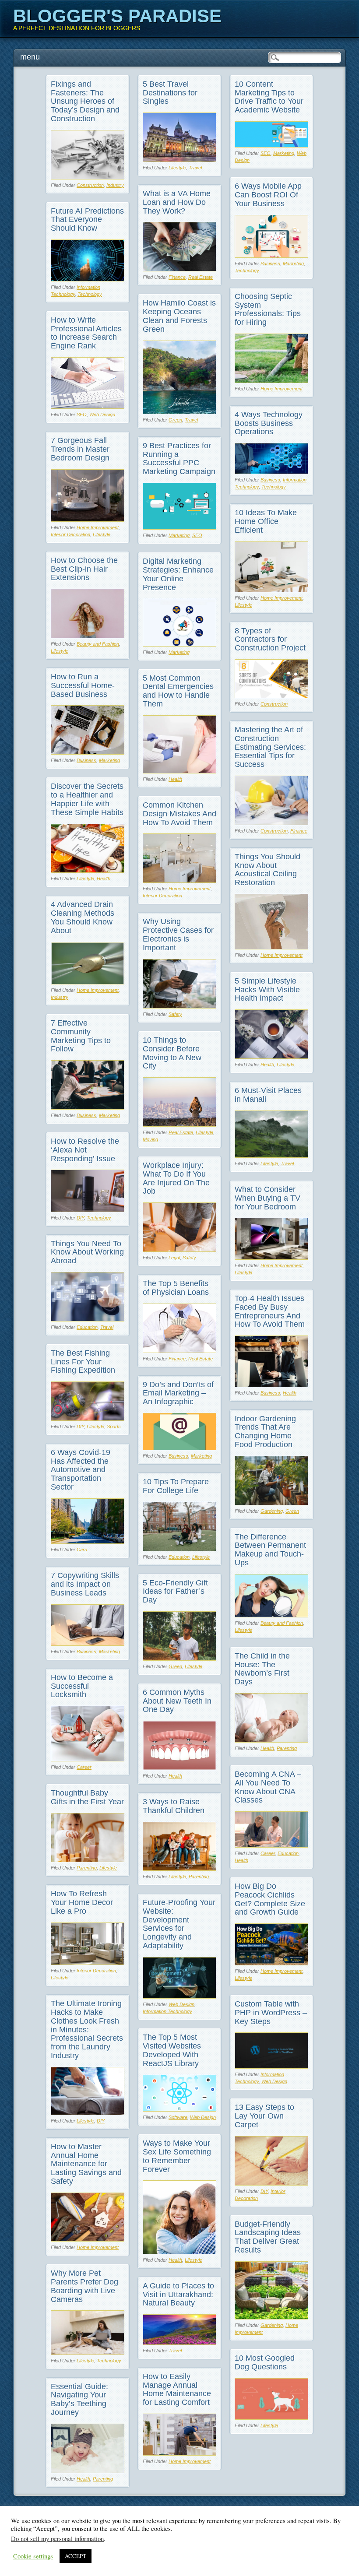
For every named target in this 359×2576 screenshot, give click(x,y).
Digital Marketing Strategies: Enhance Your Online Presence (178, 574)
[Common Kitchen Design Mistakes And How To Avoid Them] (179, 880)
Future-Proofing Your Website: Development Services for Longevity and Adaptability (179, 1924)
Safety (175, 1014)
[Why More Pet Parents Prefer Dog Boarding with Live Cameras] (88, 2353)
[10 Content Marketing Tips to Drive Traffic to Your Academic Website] (271, 145)
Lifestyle (177, 168)
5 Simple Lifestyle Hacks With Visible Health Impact (267, 990)
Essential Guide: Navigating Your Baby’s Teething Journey (79, 2399)
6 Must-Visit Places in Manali (268, 1095)
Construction (90, 185)
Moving (150, 1139)
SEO (266, 153)
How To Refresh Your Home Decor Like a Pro (82, 1902)
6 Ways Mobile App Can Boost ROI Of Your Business (268, 195)
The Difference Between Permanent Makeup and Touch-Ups (270, 1550)
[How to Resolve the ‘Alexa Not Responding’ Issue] (88, 1210)
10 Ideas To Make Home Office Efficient (266, 521)
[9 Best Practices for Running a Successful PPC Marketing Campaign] (179, 527)
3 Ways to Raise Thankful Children (174, 1806)
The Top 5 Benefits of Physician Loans (176, 1288)
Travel (195, 168)
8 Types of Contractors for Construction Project (270, 640)
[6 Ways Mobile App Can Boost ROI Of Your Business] (271, 255)
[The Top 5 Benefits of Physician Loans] (179, 1351)
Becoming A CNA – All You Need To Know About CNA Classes (268, 1787)
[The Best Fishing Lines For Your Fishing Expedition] (88, 1418)
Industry (115, 185)
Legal (174, 1258)
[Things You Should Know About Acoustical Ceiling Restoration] (271, 947)
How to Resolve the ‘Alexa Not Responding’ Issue (85, 1150)
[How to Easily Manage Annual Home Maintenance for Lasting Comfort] (179, 2453)
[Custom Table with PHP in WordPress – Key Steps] (271, 2066)
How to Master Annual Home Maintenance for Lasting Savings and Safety (86, 2164)
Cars (82, 1550)
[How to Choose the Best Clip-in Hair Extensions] (88, 636)
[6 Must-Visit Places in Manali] (271, 1155)
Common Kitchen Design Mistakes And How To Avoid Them (179, 814)
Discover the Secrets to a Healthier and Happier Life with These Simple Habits (87, 799)
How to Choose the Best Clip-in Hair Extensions (84, 569)
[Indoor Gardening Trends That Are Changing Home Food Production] (271, 1503)
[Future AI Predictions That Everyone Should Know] (88, 279)
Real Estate (201, 277)
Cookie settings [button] (33, 2556)
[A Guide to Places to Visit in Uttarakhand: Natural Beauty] (179, 2342)
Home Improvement (282, 389)
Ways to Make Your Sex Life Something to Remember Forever (177, 2156)
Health (175, 779)
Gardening (272, 1511)
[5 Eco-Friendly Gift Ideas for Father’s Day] (179, 1658)
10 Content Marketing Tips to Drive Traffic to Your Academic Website (269, 97)
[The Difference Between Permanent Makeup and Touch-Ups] (271, 1615)
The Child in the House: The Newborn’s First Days (262, 1669)
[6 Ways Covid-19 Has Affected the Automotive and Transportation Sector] (88, 1541)
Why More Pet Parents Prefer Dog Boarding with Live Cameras (84, 2286)
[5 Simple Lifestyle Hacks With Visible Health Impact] (271, 1056)
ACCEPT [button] (76, 2556)
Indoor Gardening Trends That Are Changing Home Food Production (265, 1432)
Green (175, 420)
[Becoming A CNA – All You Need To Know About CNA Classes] (271, 1845)
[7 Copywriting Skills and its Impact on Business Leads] (88, 1643)
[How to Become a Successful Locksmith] (88, 1759)
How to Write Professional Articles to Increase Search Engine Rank (86, 333)
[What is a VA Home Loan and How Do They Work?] (179, 269)
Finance (177, 277)
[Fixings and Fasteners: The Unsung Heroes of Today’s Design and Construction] (88, 177)
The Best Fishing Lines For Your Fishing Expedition (83, 1362)
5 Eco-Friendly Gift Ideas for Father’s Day (175, 1592)
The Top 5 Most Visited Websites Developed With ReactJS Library (172, 2050)
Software (178, 2117)
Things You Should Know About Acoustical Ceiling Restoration (267, 870)
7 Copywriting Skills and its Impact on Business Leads (85, 1584)
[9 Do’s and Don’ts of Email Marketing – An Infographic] (179, 1448)
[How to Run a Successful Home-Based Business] (88, 752)
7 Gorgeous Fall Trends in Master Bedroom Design (80, 449)
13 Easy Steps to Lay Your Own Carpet (264, 2116)
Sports (114, 1427)
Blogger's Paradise (117, 16)
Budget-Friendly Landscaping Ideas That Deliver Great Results (268, 2237)
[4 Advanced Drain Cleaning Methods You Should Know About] (88, 982)
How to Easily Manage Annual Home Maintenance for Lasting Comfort (177, 2389)
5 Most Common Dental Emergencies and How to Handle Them (178, 691)
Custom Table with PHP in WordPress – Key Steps (271, 2013)
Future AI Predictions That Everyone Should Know (87, 220)
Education (87, 1327)
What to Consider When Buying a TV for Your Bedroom (267, 1198)
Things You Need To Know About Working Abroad (87, 1252)
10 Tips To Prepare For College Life (176, 1486)
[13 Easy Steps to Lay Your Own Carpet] (271, 2183)
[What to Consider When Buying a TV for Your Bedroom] (271, 1257)
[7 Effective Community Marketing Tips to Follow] (88, 1107)
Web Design (102, 415)
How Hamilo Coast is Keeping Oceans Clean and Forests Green (179, 316)
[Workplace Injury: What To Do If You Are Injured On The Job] (179, 1249)
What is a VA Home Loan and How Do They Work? (177, 202)
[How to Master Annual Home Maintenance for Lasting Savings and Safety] (88, 2239)
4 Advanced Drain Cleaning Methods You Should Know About (83, 917)
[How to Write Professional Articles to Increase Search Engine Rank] (88, 406)
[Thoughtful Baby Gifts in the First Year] (88, 1860)
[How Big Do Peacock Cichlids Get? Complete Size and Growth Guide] (271, 1963)
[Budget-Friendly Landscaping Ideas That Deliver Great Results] (271, 2317)
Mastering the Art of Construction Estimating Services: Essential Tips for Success (270, 747)
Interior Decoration (70, 534)
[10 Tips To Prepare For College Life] (179, 1549)
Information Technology (167, 2011)
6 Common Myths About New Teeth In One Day (177, 1701)
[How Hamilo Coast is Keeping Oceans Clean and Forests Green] (179, 412)
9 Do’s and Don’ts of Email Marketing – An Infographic (178, 1393)
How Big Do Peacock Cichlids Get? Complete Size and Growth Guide (270, 1899)
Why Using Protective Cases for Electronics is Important (178, 934)
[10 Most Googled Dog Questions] (271, 2417)
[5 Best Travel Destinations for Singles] (179, 160)
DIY (80, 1218)
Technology (247, 271)
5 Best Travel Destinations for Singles (170, 93)
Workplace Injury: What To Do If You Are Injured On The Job (176, 1178)
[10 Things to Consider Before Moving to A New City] (179, 1124)
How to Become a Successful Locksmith (82, 1686)
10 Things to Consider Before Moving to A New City (172, 1053)
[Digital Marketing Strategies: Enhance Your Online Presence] (179, 644)
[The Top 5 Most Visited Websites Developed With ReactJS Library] (179, 2109)
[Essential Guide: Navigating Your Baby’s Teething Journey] (88, 2471)
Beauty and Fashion (98, 644)
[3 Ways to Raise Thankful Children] (179, 1868)
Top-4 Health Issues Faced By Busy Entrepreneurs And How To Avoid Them (270, 1311)
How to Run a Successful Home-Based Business (83, 685)
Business (270, 264)
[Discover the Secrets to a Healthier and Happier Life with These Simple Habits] (88, 870)
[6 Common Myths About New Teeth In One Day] (179, 1768)
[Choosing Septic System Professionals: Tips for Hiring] (271, 381)
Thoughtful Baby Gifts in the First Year (87, 1797)
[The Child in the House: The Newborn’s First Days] (271, 1740)
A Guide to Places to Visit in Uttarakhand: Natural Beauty (178, 2295)
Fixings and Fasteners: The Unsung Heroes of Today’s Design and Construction (85, 101)
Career (84, 1767)
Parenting (287, 1748)
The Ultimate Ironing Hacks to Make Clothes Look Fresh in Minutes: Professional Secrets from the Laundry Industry (87, 2030)
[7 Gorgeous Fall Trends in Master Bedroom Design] (88, 519)
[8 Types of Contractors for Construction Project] (271, 696)
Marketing (284, 153)
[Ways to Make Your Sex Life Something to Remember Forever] (179, 2252)
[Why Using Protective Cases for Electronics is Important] (179, 1006)
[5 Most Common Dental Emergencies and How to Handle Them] (179, 771)
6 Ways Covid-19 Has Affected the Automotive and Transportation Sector (81, 1470)
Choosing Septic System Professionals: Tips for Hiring (268, 309)
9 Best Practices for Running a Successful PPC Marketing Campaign (179, 459)
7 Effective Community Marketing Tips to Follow (81, 1036)
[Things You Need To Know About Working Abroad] (88, 1319)
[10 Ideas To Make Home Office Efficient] (271, 590)
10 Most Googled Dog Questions (265, 2362)
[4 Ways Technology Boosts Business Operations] (271, 472)
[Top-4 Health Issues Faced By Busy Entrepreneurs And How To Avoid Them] (271, 1385)
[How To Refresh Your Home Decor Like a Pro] (88, 1963)
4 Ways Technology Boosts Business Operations (269, 423)
